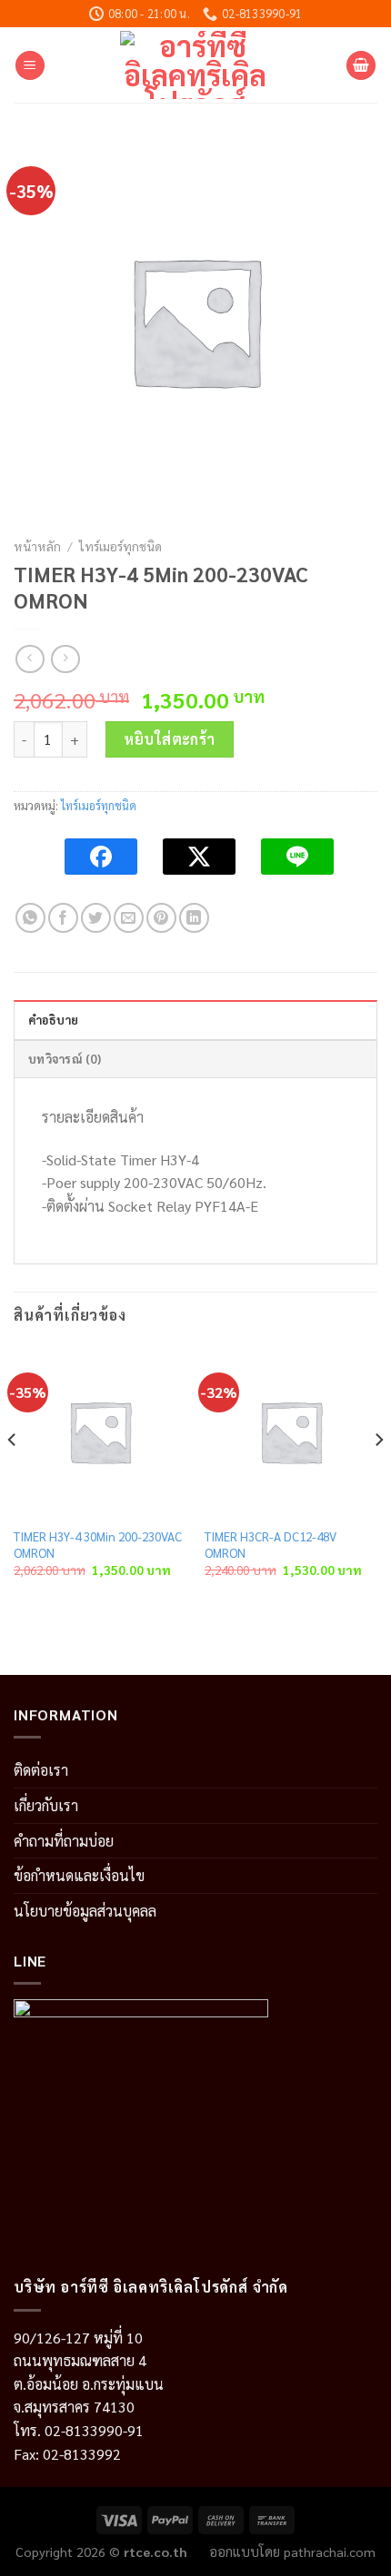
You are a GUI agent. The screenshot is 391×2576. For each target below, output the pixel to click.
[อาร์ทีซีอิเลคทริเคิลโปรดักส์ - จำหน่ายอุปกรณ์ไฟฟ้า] (196, 65)
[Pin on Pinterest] (161, 918)
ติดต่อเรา (41, 1770)
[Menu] (30, 66)
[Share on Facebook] (63, 918)
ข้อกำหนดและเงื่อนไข (79, 1875)
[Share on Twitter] (96, 918)
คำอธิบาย (54, 1020)
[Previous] (13, 1477)
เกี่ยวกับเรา (46, 1805)
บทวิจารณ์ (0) (65, 1059)
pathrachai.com (330, 2551)
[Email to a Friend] (129, 918)
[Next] (378, 1477)
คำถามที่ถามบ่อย (64, 1841)
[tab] (195, 1019)
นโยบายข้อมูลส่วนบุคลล (85, 1911)
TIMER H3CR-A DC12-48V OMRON (271, 1545)
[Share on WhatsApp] (30, 918)
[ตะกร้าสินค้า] (361, 66)
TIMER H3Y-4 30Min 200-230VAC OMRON (98, 1545)
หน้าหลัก (37, 546)
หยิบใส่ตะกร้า (170, 739)
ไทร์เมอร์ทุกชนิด (120, 546)
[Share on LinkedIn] (194, 918)
